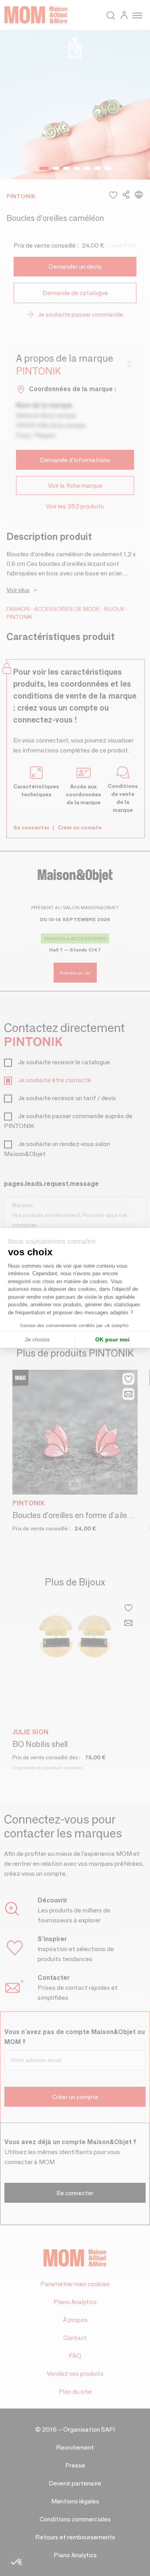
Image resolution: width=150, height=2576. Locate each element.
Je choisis (37, 1339)
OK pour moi (112, 1339)
